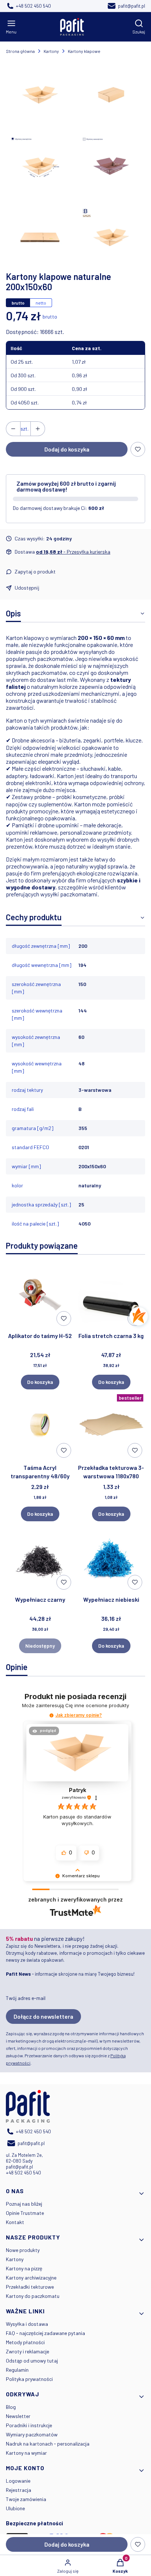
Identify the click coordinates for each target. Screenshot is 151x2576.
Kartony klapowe (84, 51)
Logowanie (18, 2481)
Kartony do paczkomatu (33, 2296)
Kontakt (15, 2222)
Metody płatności (25, 2342)
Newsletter (18, 2416)
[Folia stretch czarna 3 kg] (111, 1295)
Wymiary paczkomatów (32, 2434)
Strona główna (20, 51)
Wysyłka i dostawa (27, 2324)
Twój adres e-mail (26, 1998)
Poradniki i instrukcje (29, 2425)
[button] (51, 1715)
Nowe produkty (23, 2250)
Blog (11, 2407)
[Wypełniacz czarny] (40, 1558)
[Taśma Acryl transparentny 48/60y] (40, 1426)
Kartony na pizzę (24, 2268)
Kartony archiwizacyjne (31, 2278)
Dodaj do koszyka (67, 449)
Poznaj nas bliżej (24, 2204)
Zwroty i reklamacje (27, 2351)
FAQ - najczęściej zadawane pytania (45, 2333)
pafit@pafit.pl (19, 2167)
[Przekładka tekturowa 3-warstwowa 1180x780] (111, 1426)
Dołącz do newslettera (43, 2016)
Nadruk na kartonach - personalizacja (48, 2444)
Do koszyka (40, 1382)
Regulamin (17, 2370)
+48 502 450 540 (23, 2173)
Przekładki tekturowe (30, 2287)
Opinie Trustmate (25, 2213)
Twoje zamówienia (26, 2499)
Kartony (51, 51)
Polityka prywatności (29, 2379)
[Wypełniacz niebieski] (111, 1558)
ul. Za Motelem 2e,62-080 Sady (24, 2158)
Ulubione (15, 2508)
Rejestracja (19, 2490)
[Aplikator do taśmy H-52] (40, 1295)
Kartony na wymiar (26, 2453)
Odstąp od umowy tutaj (32, 2361)
